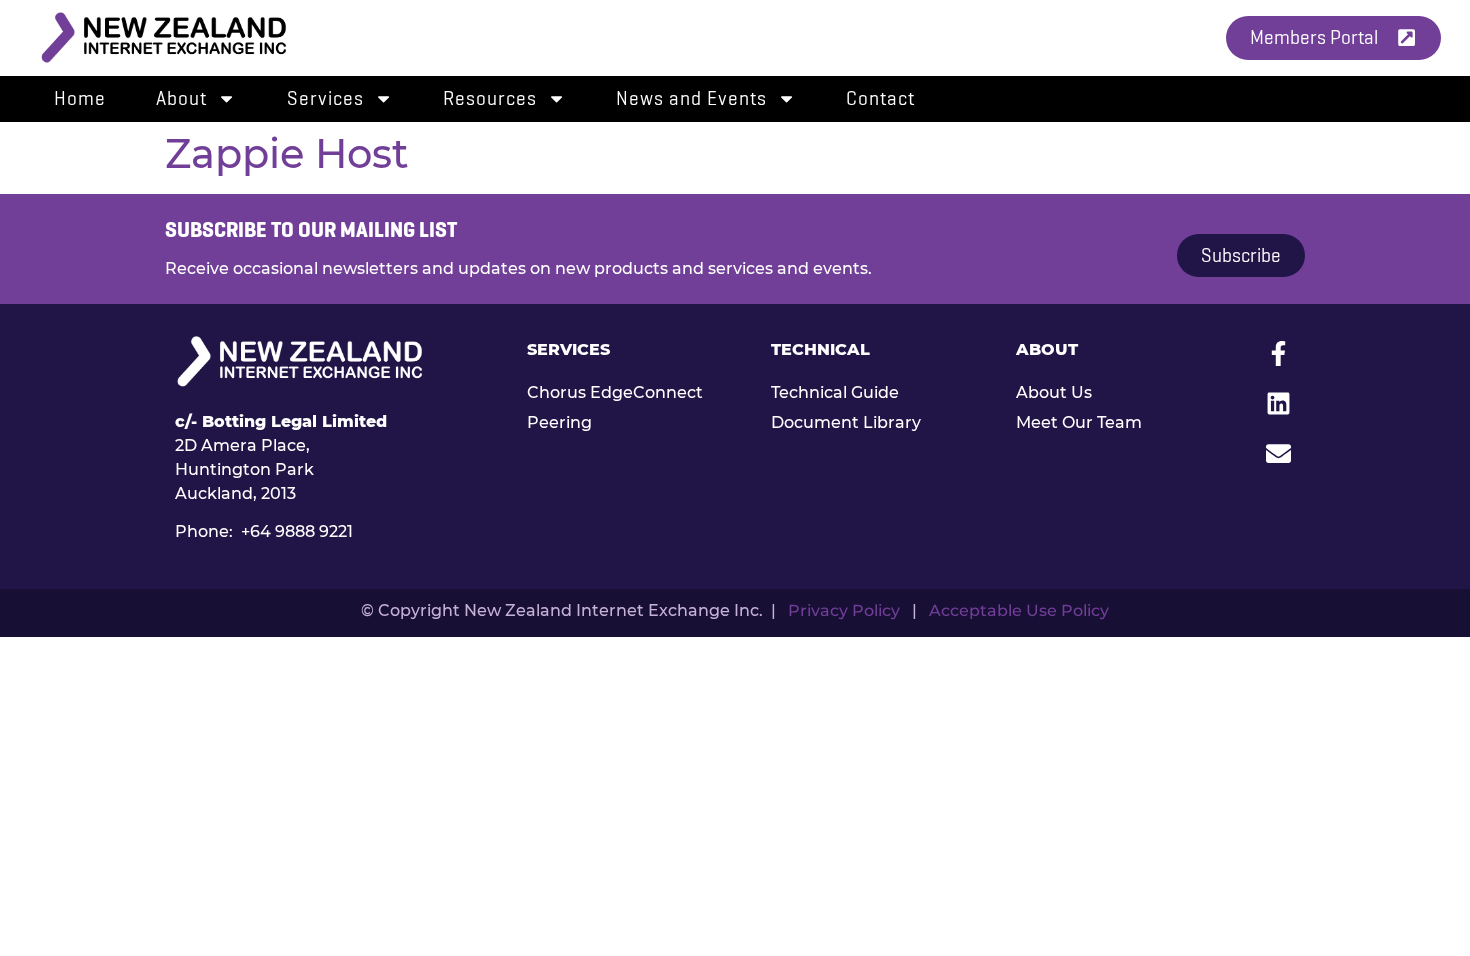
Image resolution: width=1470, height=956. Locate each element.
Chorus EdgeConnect (615, 392)
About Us (1054, 392)
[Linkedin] (1278, 404)
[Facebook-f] (1278, 354)
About (181, 98)
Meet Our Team (1079, 422)
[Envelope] (1278, 454)
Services (325, 98)
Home (80, 98)
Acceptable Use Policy (1019, 610)
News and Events (691, 98)
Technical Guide (835, 392)
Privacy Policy (844, 610)
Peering (559, 422)
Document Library (846, 422)
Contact (880, 98)
